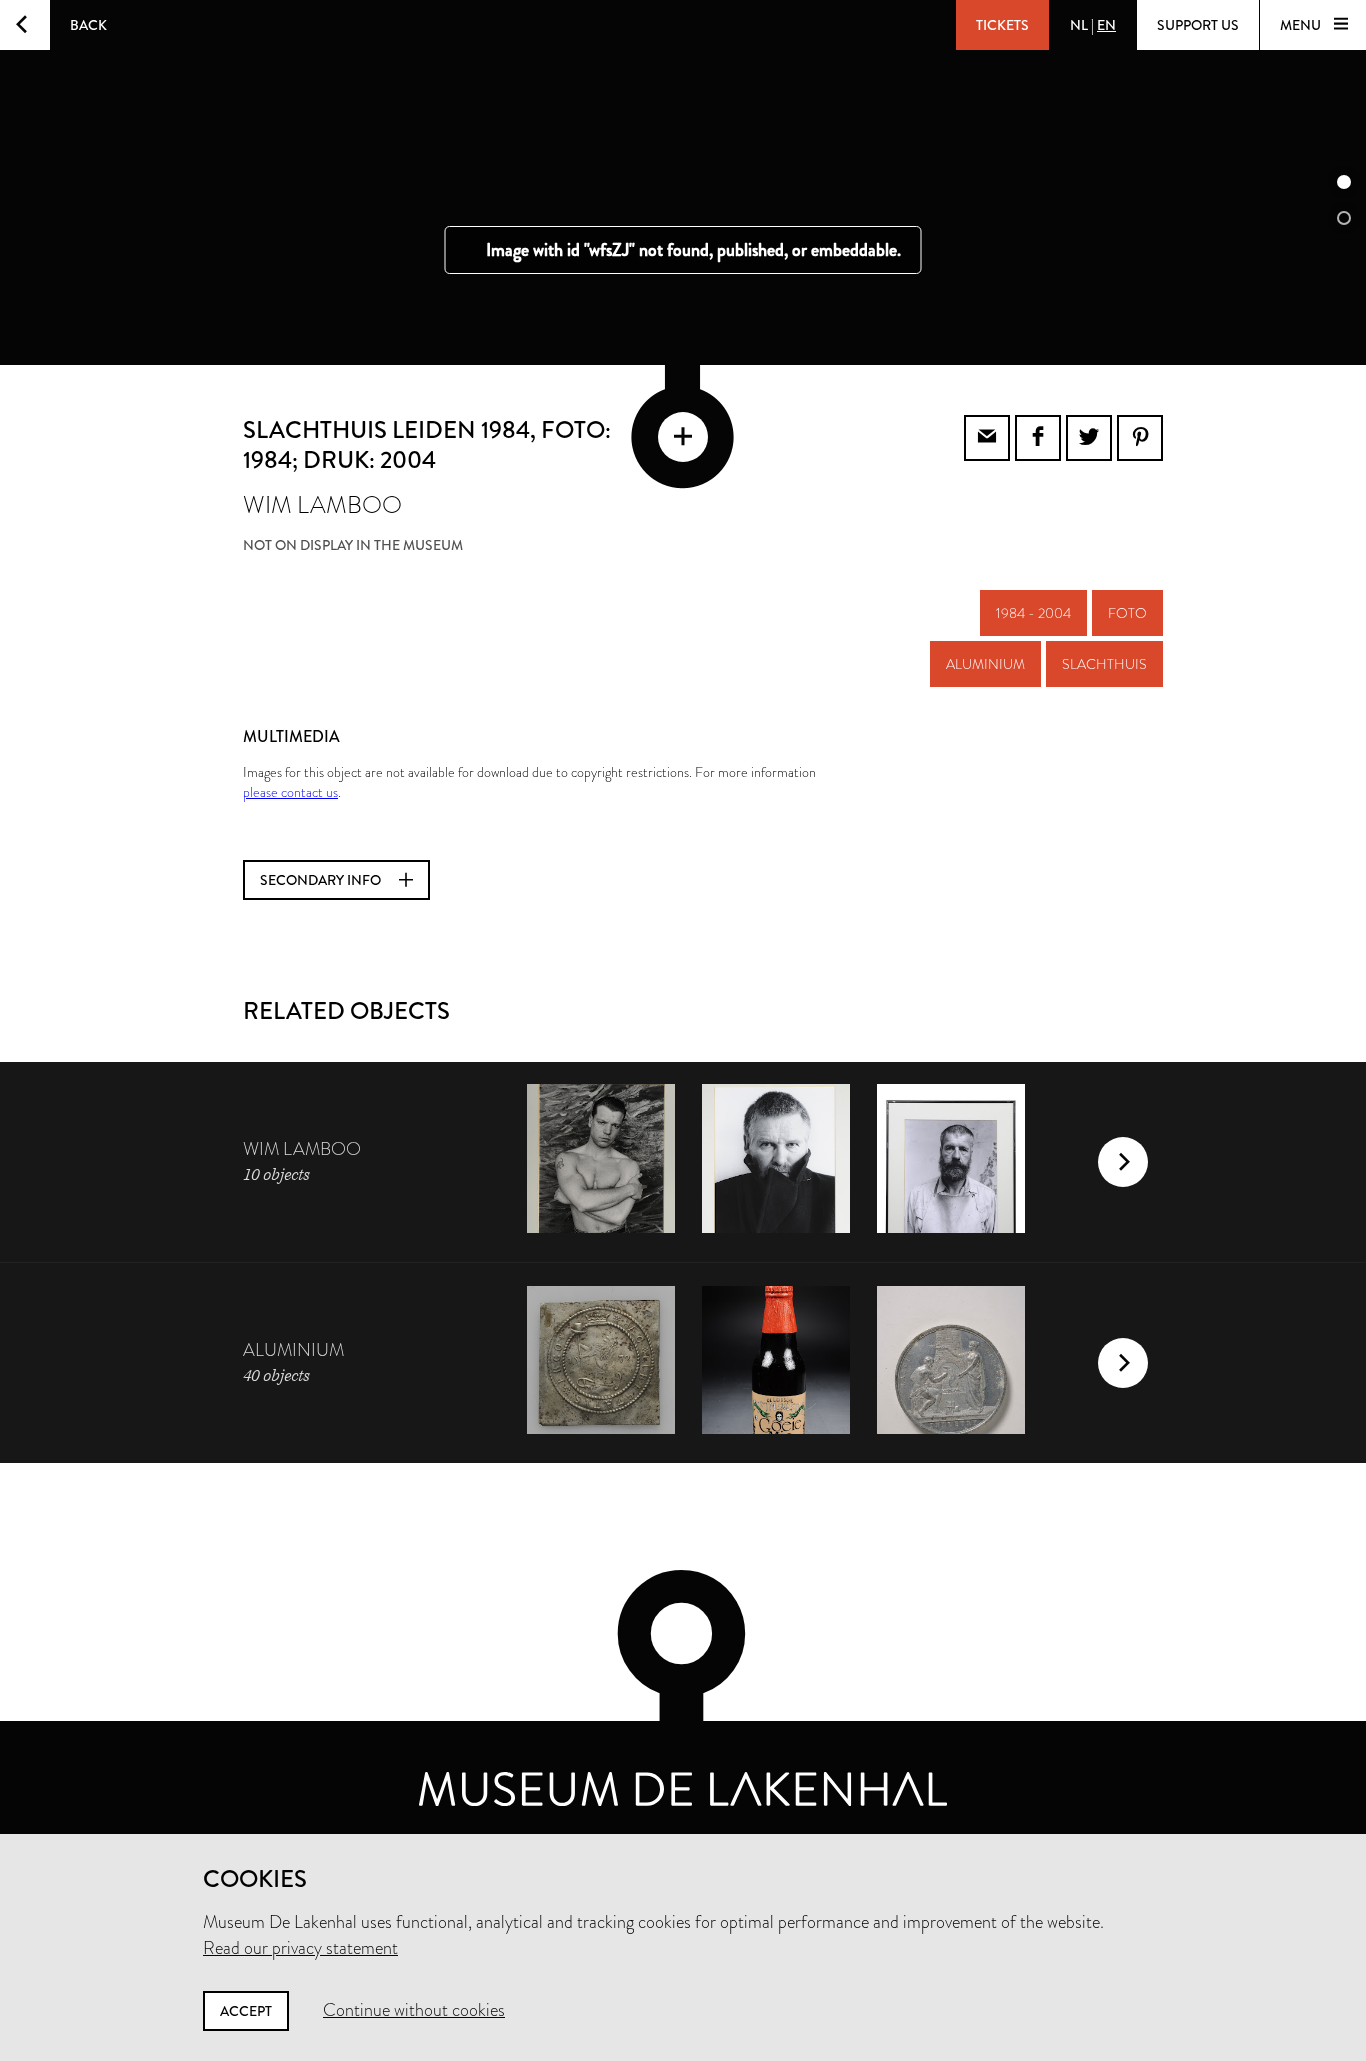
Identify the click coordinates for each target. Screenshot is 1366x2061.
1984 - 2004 (1033, 613)
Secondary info (322, 880)
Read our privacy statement (300, 1948)
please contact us (290, 792)
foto (1127, 613)
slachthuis (1104, 664)
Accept (246, 2011)
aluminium (985, 664)
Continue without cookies (414, 2010)
